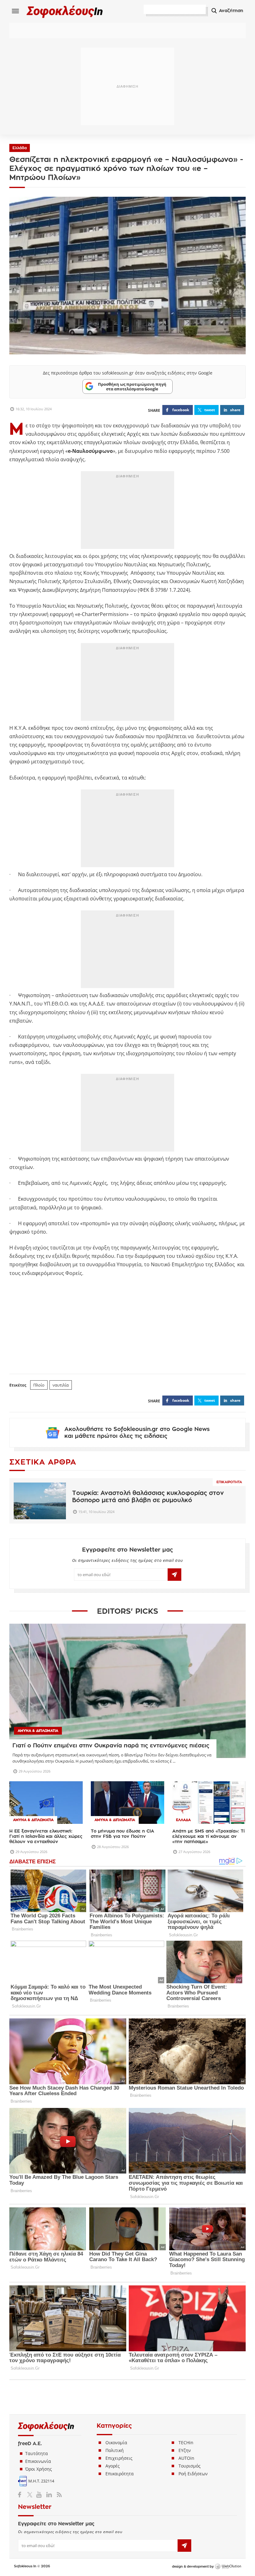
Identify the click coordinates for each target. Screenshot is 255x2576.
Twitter (31, 2495)
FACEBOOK (181, 410)
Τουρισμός (190, 2466)
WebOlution (228, 2567)
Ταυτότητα (37, 2453)
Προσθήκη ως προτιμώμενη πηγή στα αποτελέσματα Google (132, 386)
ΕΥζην (185, 2450)
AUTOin (186, 2458)
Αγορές (113, 2466)
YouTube (40, 2495)
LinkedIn (49, 2495)
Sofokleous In (65, 11)
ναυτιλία (61, 1385)
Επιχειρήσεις (119, 2458)
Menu (16, 11)
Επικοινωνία (38, 2461)
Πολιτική (115, 2450)
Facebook (22, 2495)
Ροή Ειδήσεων (193, 2474)
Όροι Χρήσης (39, 2469)
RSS (58, 2495)
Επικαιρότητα (229, 1482)
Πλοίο (39, 1385)
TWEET (210, 410)
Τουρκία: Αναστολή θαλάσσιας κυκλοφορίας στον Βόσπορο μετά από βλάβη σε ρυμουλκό (148, 1497)
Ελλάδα (20, 148)
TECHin (186, 2443)
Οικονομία (116, 2443)
